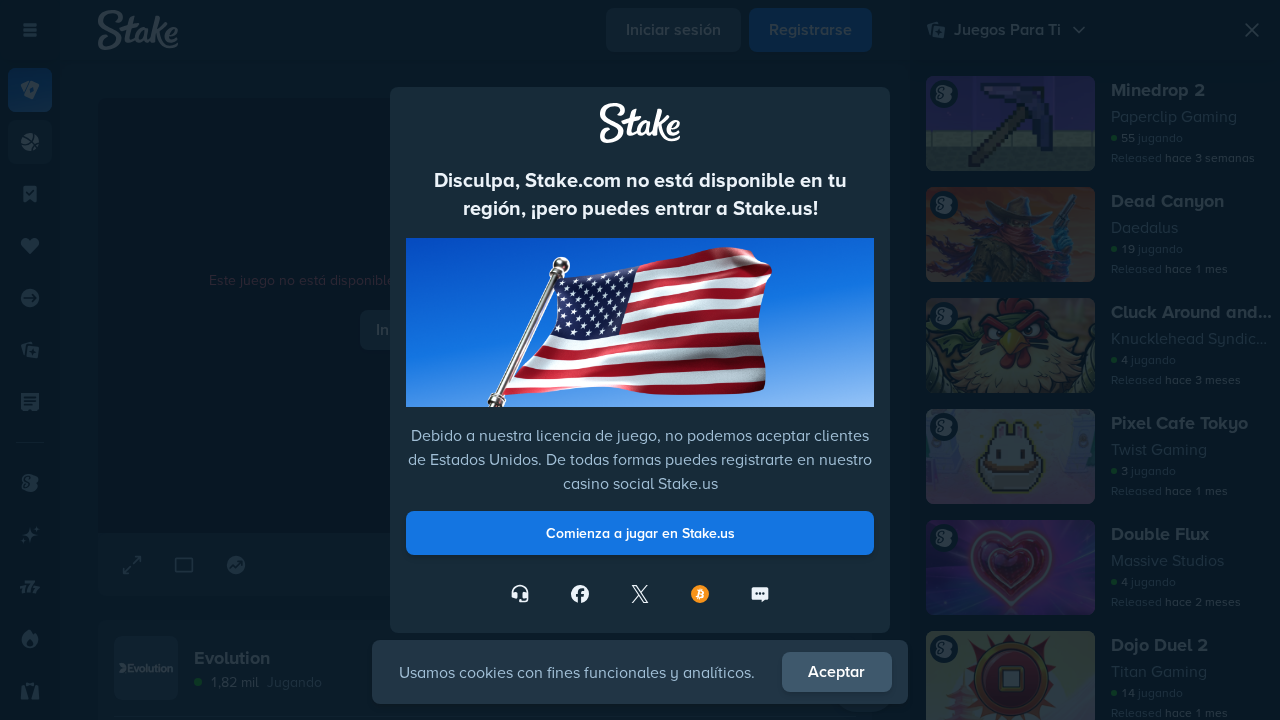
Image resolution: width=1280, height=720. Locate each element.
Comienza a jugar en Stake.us (640, 533)
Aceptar (836, 671)
